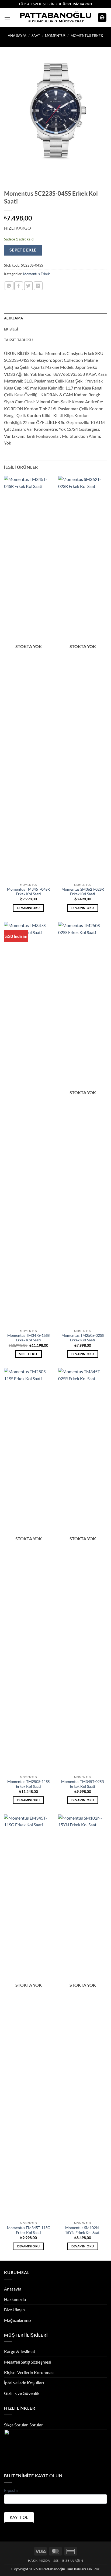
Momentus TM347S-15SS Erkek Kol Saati (28, 1338)
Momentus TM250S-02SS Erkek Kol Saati (83, 1338)
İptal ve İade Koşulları (24, 2383)
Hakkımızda (15, 2299)
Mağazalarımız (18, 2320)
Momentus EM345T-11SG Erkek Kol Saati (29, 2230)
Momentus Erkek (87, 36)
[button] (7, 17)
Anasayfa (13, 2289)
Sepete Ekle (23, 250)
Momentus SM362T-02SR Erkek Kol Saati (83, 892)
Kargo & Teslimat (20, 2351)
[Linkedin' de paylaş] (38, 286)
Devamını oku (29, 908)
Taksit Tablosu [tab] (18, 340)
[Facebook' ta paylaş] (19, 286)
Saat (36, 36)
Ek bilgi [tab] (11, 329)
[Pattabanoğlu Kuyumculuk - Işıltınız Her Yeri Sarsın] (56, 18)
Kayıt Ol (19, 2517)
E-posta (11, 2490)
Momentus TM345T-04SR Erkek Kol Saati (28, 892)
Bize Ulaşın (14, 2310)
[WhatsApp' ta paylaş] (9, 286)
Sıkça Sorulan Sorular (23, 2425)
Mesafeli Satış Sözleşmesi (28, 2362)
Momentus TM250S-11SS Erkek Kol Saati (28, 1784)
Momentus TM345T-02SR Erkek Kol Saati (83, 1784)
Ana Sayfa (17, 36)
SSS (56, 2560)
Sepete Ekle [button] (29, 1354)
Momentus (55, 36)
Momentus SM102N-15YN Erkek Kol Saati (83, 2230)
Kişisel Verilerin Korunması (29, 2372)
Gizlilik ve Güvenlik (22, 2393)
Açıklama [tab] (13, 318)
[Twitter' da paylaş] (28, 286)
